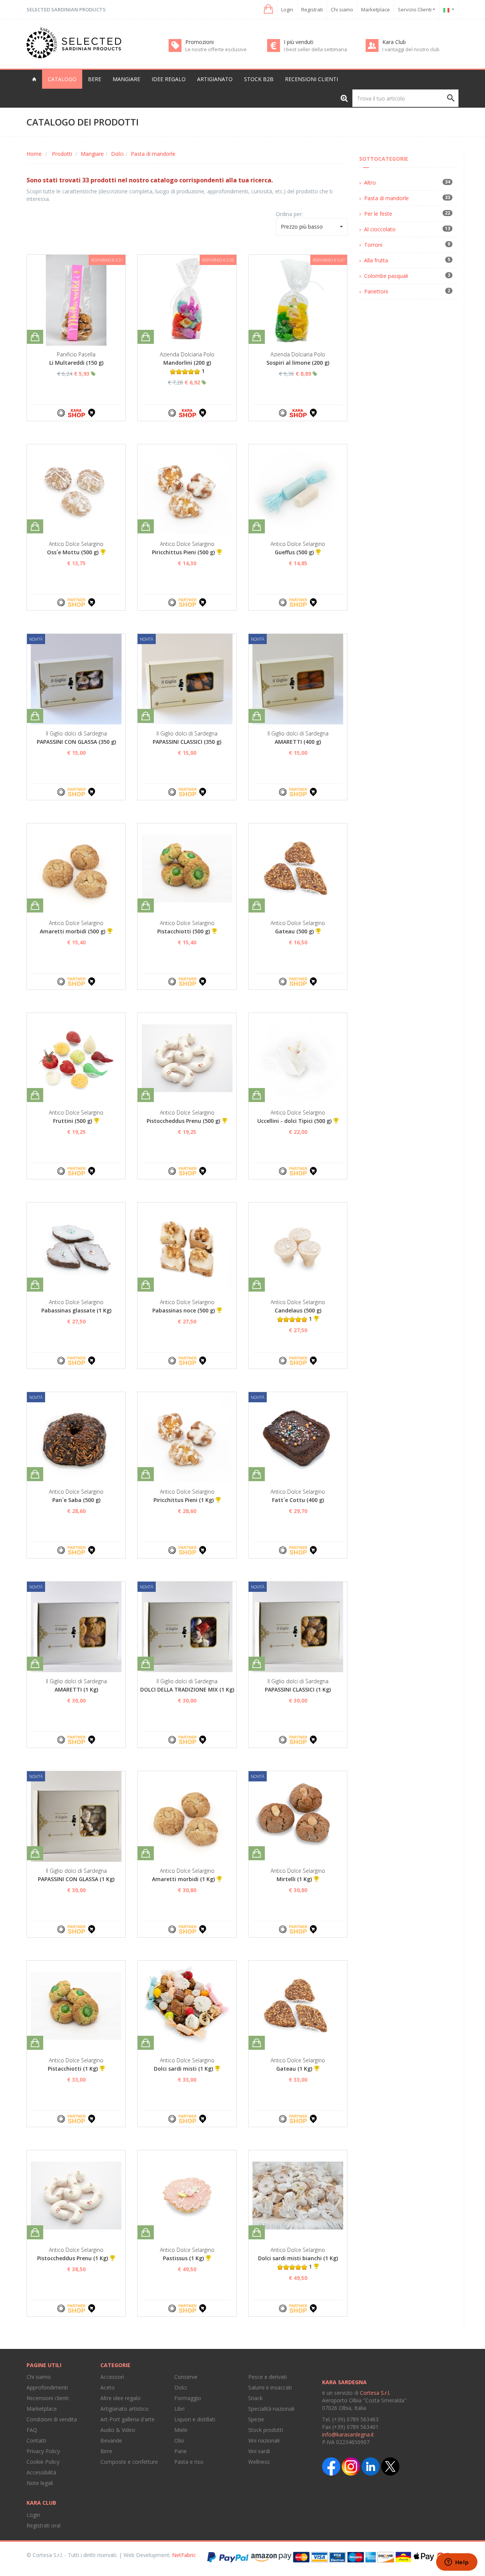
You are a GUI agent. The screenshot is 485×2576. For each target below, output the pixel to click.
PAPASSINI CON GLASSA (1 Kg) (76, 1879)
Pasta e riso (189, 2462)
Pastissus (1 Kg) (183, 2258)
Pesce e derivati (268, 2377)
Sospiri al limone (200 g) (298, 363)
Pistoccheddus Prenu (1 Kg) (73, 2258)
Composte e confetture (129, 2462)
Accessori (112, 2377)
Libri (179, 2409)
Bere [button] (95, 79)
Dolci (117, 154)
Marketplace (375, 9)
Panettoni (376, 291)
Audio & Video (118, 2430)
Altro (370, 183)
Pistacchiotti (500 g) (184, 931)
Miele (181, 2430)
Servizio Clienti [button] (415, 9)
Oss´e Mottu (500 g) (73, 552)
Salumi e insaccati (270, 2387)
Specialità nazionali (271, 2409)
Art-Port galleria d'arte (128, 2419)
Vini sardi (259, 2451)
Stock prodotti (266, 2430)
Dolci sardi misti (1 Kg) (183, 2069)
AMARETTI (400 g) (298, 742)
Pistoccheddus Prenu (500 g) (183, 1121)
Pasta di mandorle (153, 154)
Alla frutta (376, 260)
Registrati (312, 9)
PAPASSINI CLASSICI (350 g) (187, 742)
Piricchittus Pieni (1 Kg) (184, 1500)
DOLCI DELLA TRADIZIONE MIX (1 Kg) (187, 1689)
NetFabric (184, 2555)
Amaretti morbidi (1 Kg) (183, 1879)
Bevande (111, 2440)
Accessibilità (41, 2472)
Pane (181, 2451)
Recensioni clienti (311, 79)
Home (34, 154)
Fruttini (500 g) (73, 1121)
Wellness (259, 2462)
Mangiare (92, 154)
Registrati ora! (44, 2525)
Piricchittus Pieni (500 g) (183, 552)
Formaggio (188, 2398)
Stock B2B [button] (259, 79)
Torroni (373, 245)
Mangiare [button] (126, 79)
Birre (106, 2451)
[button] (268, 9)
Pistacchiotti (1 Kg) (73, 2069)
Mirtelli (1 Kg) (294, 1879)
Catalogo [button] (62, 79)
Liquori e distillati (195, 2419)
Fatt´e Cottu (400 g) (298, 1500)
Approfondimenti (47, 2387)
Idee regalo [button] (169, 79)
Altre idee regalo (120, 2398)
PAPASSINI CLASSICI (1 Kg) (298, 1689)
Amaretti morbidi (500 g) (73, 931)
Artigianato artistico (124, 2409)
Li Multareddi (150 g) (76, 363)
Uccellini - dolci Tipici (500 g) (294, 1121)
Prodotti (62, 154)
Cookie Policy (43, 2462)
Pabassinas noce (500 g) (184, 1310)
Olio (179, 2440)
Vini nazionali (264, 2440)
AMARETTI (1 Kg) (76, 1689)
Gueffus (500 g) (294, 552)
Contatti (36, 2440)
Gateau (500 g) (294, 931)
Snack (255, 2398)
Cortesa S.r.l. (375, 2393)
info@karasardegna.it (348, 2434)
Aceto (108, 2387)
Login (287, 9)
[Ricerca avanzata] (344, 98)
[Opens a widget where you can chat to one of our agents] (457, 2563)
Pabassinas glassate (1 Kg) (76, 1310)
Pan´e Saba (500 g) (76, 1500)
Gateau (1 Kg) (294, 2069)
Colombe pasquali (386, 276)
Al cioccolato (380, 229)
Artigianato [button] (215, 79)
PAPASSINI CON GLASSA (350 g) (76, 742)
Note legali (40, 2483)
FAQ (32, 2430)
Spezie (256, 2419)
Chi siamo (342, 9)
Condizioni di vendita (52, 2419)
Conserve (186, 2377)
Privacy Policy (43, 2451)
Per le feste (378, 214)
